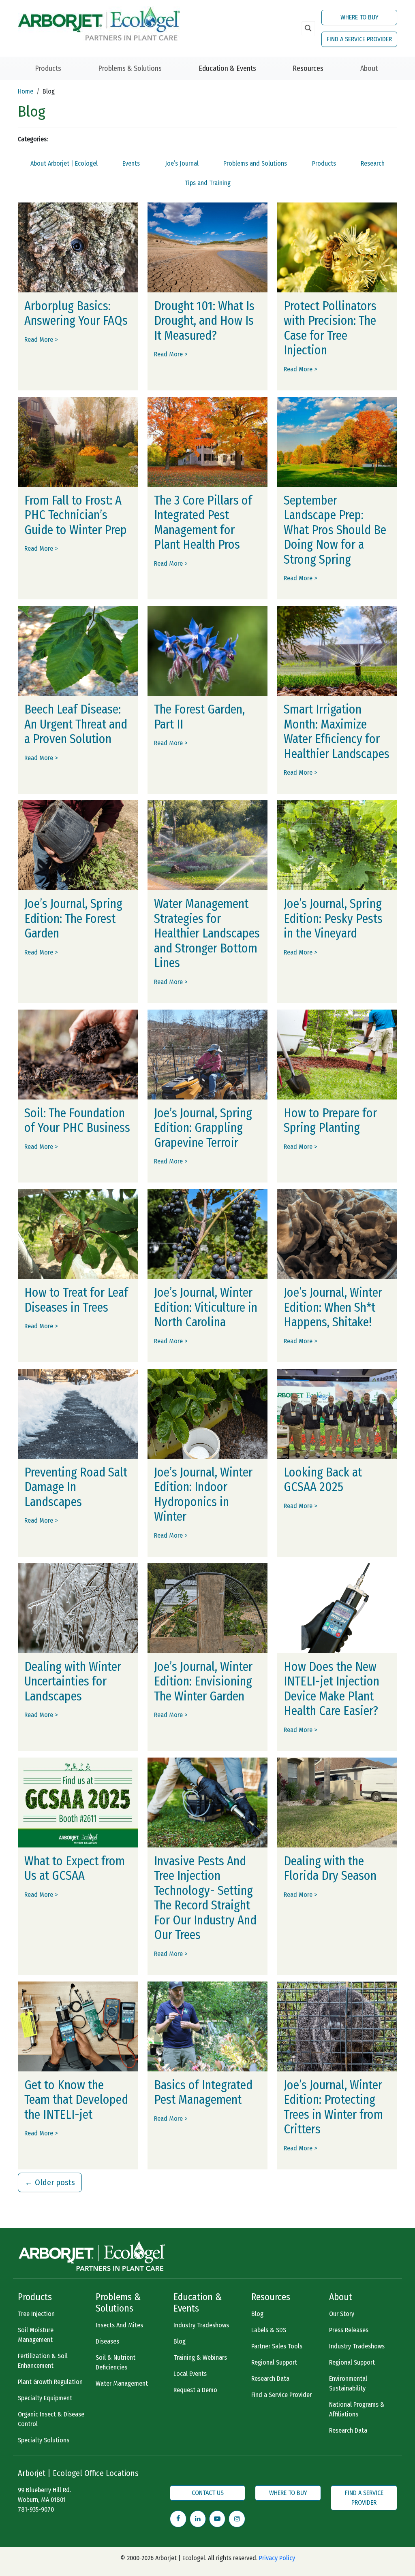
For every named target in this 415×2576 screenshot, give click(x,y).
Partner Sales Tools (277, 2346)
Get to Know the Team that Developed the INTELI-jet (76, 2100)
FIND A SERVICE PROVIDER (359, 39)
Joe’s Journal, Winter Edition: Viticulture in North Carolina (206, 1307)
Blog (180, 2341)
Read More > (41, 340)
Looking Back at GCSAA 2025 (323, 1480)
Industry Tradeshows (201, 2325)
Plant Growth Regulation (50, 2382)
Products (48, 68)
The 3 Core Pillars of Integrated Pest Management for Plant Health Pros (203, 523)
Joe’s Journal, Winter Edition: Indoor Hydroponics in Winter (203, 1495)
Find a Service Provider (281, 2395)
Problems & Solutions (130, 68)
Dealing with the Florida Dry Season (330, 1869)
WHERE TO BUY (359, 17)
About (369, 68)
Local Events (190, 2374)
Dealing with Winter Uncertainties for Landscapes (73, 1682)
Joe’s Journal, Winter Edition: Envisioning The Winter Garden (203, 1682)
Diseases (107, 2341)
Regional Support (274, 2362)
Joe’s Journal (182, 163)
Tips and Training (208, 183)
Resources (308, 68)
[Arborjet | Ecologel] (99, 23)
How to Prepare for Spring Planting (330, 1121)
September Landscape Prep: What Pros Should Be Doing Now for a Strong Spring (335, 530)
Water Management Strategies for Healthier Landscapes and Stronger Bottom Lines (207, 933)
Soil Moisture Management (36, 2335)
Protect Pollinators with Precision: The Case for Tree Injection (330, 328)
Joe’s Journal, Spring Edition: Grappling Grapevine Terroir (203, 1128)
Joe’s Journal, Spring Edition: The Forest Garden (73, 919)
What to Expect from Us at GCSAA (75, 1869)
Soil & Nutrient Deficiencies (116, 2362)
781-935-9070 (36, 2509)
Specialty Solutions (44, 2440)
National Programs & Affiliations (357, 2409)
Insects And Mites (119, 2325)
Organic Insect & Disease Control (51, 2419)
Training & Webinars (200, 2358)
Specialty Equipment (45, 2398)
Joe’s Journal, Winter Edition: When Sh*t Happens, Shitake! (333, 1307)
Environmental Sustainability (348, 2383)
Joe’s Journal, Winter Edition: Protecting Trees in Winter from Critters (333, 2107)
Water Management (122, 2383)
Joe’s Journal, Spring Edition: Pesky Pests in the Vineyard (333, 919)
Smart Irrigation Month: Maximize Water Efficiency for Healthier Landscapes (337, 732)
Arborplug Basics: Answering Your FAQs (76, 314)
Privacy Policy (277, 2558)
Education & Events (227, 68)
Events (131, 163)
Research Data (270, 2379)
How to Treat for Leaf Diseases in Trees (76, 1300)
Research (373, 163)
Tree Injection (36, 2314)
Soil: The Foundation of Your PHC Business (77, 1121)
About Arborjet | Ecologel (64, 163)
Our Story (342, 2314)
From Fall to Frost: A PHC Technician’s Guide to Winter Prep (76, 515)
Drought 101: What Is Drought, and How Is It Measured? (204, 321)
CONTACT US (208, 2493)
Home (26, 91)
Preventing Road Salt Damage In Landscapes (76, 1487)
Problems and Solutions (255, 163)
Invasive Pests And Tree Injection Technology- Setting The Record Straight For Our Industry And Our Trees (205, 1898)
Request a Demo (195, 2390)
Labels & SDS (269, 2330)
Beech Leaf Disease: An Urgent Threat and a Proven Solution (76, 724)
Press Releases (349, 2330)
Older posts (50, 2182)
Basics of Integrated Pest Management (203, 2093)
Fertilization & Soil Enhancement (43, 2361)
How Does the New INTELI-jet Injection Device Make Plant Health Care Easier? (332, 1689)
